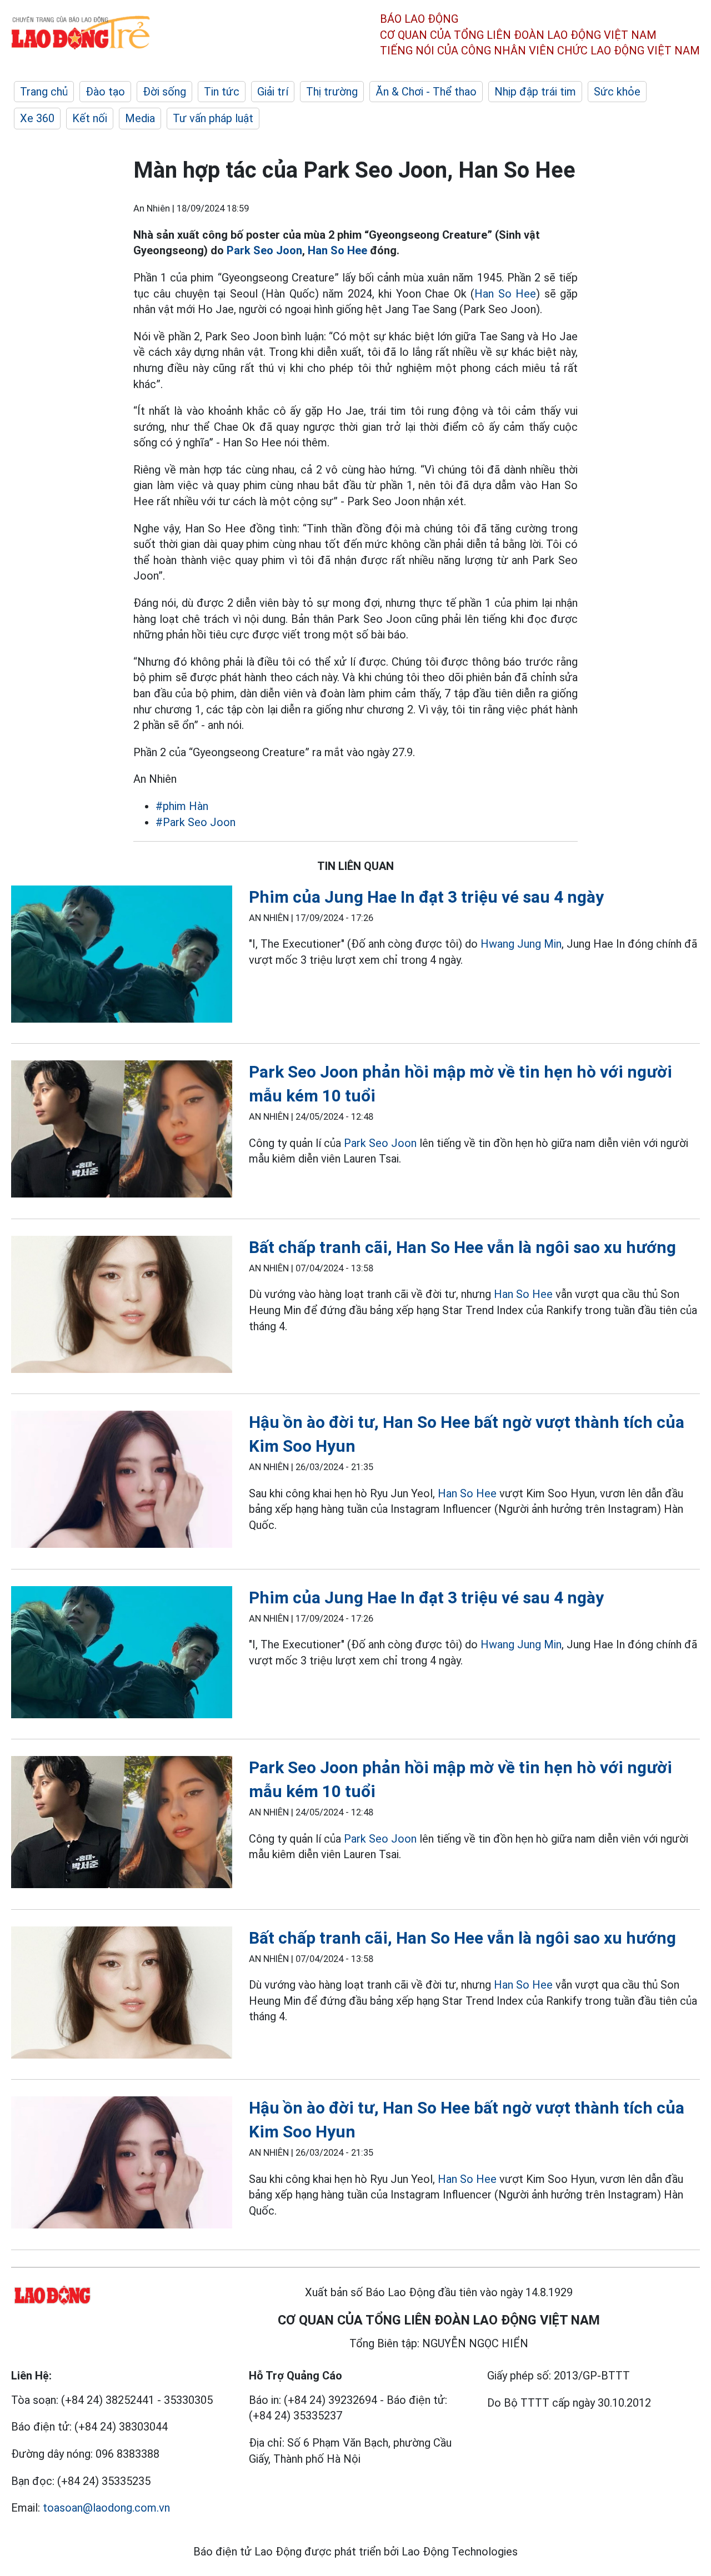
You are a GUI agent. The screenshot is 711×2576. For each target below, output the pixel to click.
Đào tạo (105, 92)
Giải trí (273, 92)
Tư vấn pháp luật (213, 118)
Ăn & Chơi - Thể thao (426, 92)
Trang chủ (44, 92)
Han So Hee (337, 250)
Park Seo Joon (264, 250)
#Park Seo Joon (196, 822)
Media (140, 118)
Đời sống (164, 92)
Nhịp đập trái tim (535, 92)
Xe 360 (37, 118)
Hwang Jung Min (521, 944)
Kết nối (90, 118)
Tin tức (222, 92)
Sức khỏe (617, 92)
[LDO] (122, 956)
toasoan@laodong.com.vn (106, 2508)
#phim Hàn (182, 806)
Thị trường (332, 92)
